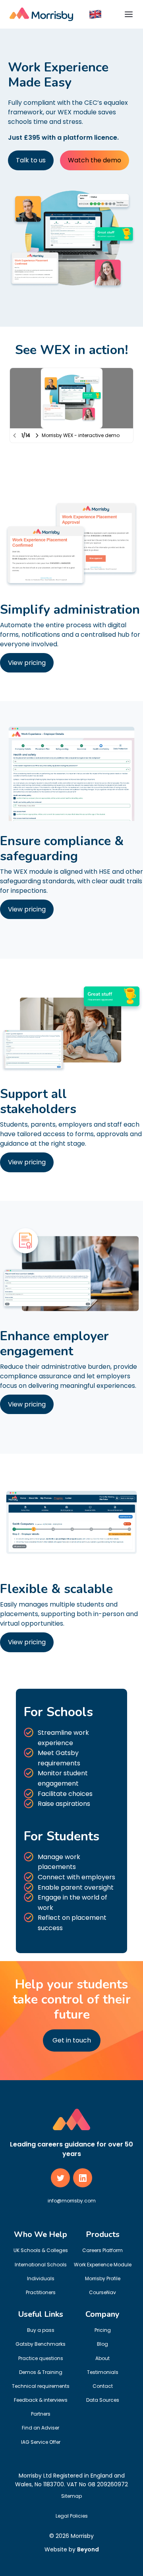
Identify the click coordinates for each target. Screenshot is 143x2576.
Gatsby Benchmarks (41, 2344)
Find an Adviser (41, 2428)
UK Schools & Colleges (41, 2250)
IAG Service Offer (41, 2442)
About (102, 2358)
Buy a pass (41, 2330)
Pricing (103, 2330)
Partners (41, 2414)
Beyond (88, 2549)
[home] (41, 14)
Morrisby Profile (103, 2278)
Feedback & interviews (41, 2400)
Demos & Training (41, 2372)
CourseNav (102, 2292)
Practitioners (41, 2292)
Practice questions (41, 2358)
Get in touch (72, 2040)
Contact (103, 2386)
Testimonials (103, 2372)
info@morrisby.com (72, 2201)
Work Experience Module (103, 2265)
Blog (102, 2344)
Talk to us (31, 160)
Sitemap (71, 2496)
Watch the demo (95, 160)
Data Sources (103, 2400)
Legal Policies (72, 2516)
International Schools (41, 2265)
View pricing (27, 663)
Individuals (41, 2278)
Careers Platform (102, 2250)
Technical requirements (41, 2386)
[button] (95, 14)
